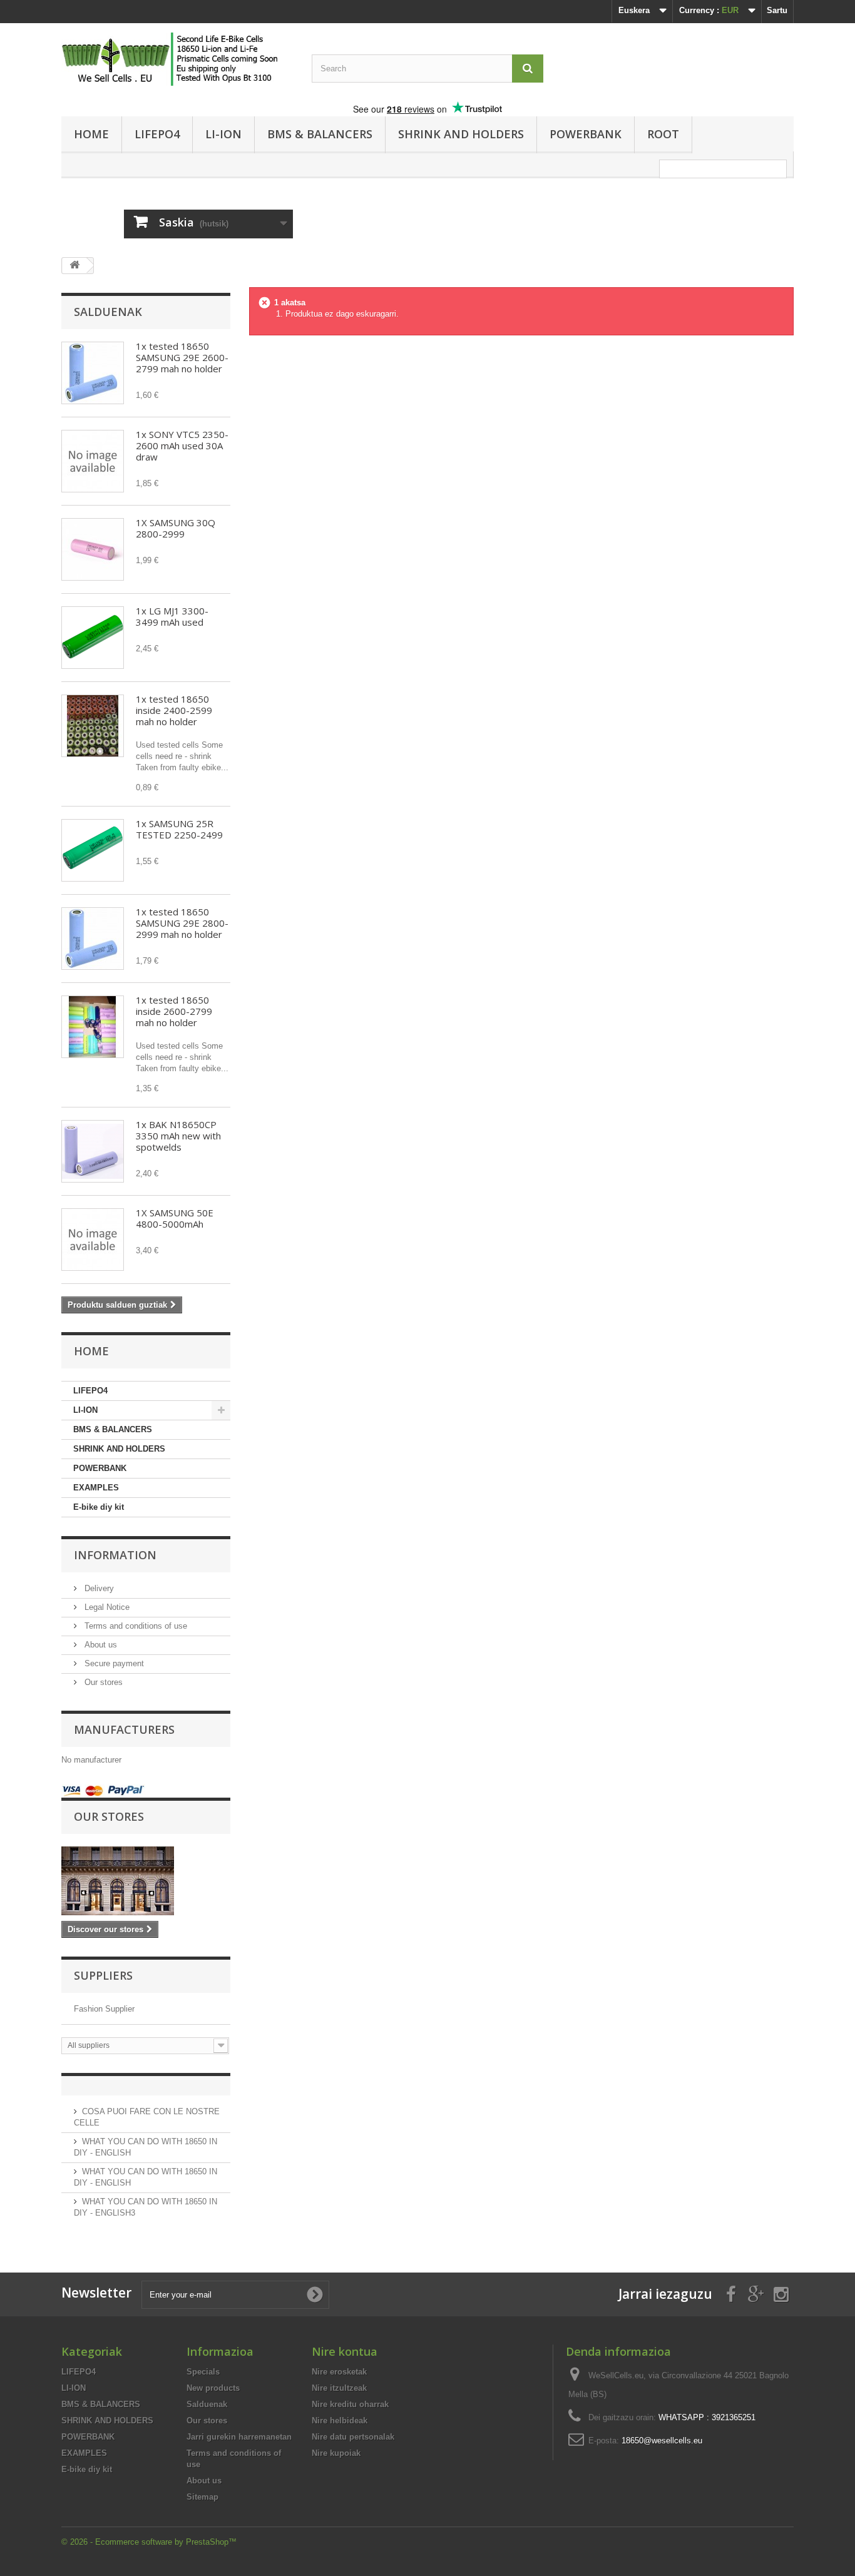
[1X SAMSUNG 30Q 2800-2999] (93, 549)
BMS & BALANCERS (320, 134)
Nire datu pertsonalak (353, 2437)
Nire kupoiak (336, 2453)
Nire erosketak (339, 2372)
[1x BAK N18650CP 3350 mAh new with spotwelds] (93, 1151)
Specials (203, 2372)
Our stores (102, 1682)
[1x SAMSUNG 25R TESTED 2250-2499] (93, 850)
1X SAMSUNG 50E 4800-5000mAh (175, 1218)
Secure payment (113, 1663)
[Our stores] (146, 1881)
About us (100, 1645)
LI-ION (223, 134)
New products (213, 2388)
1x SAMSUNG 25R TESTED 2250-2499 (179, 829)
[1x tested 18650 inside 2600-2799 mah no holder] (93, 1027)
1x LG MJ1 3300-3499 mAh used (172, 616)
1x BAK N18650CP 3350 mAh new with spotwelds (178, 1136)
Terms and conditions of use (135, 1626)
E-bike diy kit (99, 1507)
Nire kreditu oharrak (350, 2404)
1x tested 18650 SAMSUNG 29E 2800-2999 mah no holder (182, 923)
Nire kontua (345, 2351)
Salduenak (108, 312)
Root (663, 134)
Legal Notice (106, 1607)
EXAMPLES (96, 1488)
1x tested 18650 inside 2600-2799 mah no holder (174, 1011)
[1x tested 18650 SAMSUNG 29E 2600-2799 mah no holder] (93, 373)
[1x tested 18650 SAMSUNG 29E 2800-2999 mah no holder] (93, 939)
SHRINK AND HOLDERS (461, 134)
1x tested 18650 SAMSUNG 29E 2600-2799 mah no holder (182, 357)
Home (91, 134)
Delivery (98, 1588)
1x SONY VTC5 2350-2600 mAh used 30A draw (182, 445)
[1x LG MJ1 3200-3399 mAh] (93, 638)
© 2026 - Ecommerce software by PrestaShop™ (149, 2542)
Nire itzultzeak (339, 2388)
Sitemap (202, 2497)
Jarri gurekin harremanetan (239, 2437)
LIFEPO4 (157, 134)
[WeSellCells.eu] (177, 59)
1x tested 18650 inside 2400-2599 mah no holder (174, 710)
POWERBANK (586, 134)
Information (115, 1555)
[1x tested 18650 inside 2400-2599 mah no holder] (93, 726)
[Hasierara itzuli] (74, 266)
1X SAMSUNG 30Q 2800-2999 (176, 528)
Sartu (777, 10)
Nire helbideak (340, 2421)
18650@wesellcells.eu (662, 2441)
